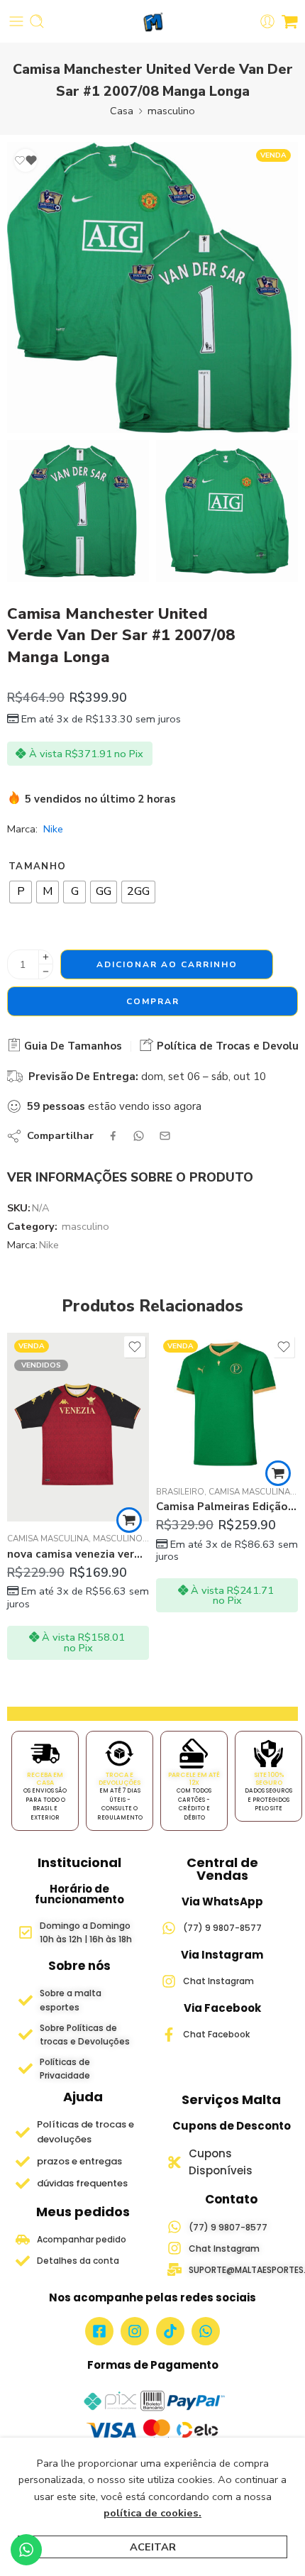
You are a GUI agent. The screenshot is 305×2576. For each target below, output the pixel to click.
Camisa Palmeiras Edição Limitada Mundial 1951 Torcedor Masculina (78, 1507)
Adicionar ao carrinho (167, 964)
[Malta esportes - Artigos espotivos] (153, 22)
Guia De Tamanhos (72, 1046)
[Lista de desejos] (26, 160)
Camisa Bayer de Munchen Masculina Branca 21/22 (227, 1554)
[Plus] (46, 957)
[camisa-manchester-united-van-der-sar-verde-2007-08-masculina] (152, 287)
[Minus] (46, 972)
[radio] (21, 892)
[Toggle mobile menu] (16, 21)
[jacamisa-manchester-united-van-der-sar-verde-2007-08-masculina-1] (227, 511)
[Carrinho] (290, 21)
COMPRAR (153, 1001)
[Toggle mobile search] (37, 21)
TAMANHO (37, 866)
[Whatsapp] (206, 2331)
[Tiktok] (170, 2331)
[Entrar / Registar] (267, 21)
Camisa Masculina (100, 1492)
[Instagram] (135, 2331)
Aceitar (153, 2547)
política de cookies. (152, 2513)
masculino (171, 111)
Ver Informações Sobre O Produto (130, 1177)
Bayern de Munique (200, 1539)
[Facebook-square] (99, 2331)
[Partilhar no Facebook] (113, 1136)
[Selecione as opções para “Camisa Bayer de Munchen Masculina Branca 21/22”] (278, 1520)
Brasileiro (31, 1492)
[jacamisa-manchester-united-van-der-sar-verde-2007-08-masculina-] (78, 511)
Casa (122, 111)
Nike (53, 829)
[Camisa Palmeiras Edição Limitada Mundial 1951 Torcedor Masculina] (78, 1404)
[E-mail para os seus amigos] (165, 1136)
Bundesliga (276, 1539)
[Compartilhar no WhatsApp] (139, 1136)
